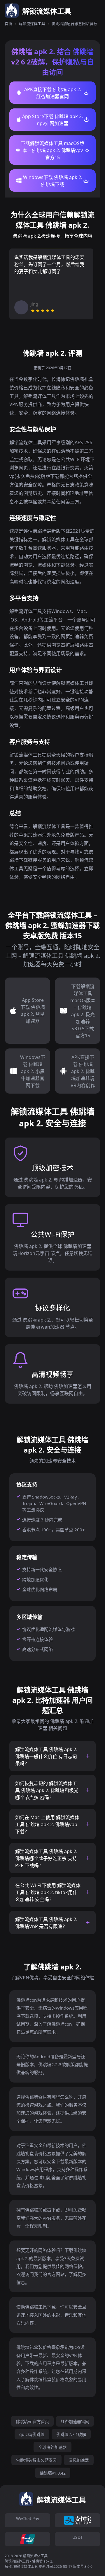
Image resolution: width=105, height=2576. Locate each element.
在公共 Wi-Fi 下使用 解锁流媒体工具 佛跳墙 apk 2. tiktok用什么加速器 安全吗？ (48, 1892)
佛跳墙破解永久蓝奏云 (36, 2460)
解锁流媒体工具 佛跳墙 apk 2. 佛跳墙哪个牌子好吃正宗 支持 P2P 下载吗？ (46, 1858)
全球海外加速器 (52, 2447)
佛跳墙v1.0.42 (53, 2473)
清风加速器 (79, 2460)
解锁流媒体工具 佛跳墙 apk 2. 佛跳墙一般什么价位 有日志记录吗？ (46, 1756)
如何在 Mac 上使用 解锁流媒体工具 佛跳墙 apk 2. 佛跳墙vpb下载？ (47, 1824)
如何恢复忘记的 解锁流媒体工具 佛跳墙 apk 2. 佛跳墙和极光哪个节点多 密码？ (47, 1790)
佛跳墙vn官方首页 (32, 2421)
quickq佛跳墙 (32, 2434)
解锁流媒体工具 (32, 23)
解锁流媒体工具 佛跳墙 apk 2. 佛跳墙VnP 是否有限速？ (46, 1923)
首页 (8, 23)
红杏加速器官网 (75, 2421)
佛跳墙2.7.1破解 (71, 2434)
